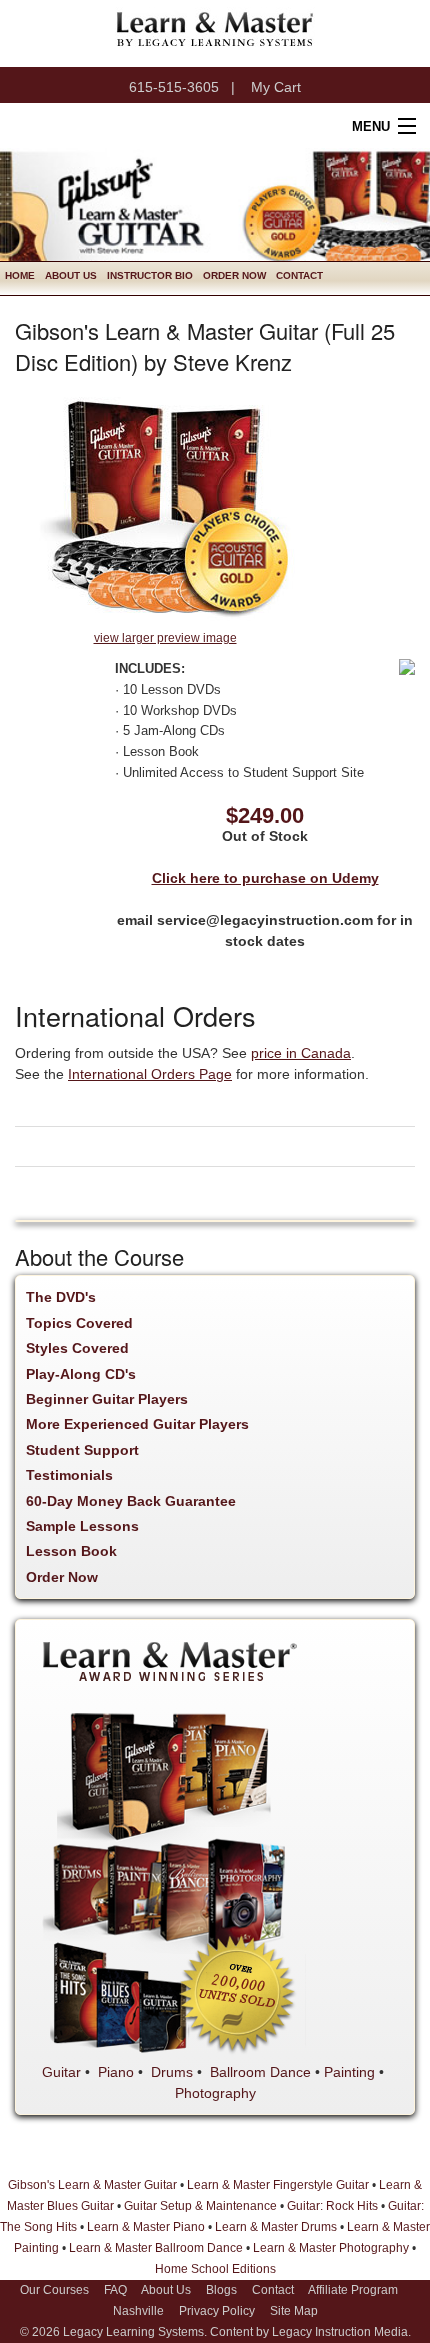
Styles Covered (77, 1348)
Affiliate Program (353, 2290)
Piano (116, 2072)
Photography (215, 2093)
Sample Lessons (82, 1526)
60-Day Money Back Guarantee (131, 1501)
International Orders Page (150, 1074)
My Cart (276, 87)
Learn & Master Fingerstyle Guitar (278, 2185)
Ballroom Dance (260, 2072)
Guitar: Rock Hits (332, 2206)
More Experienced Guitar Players (137, 1424)
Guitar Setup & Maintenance (200, 2206)
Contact (299, 275)
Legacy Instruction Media (340, 2332)
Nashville (138, 2311)
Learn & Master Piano (146, 2227)
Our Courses (54, 2290)
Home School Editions (215, 2269)
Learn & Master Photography (331, 2248)
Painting (349, 2072)
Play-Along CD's (81, 1374)
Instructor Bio (150, 275)
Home (20, 275)
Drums (172, 2072)
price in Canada (301, 1053)
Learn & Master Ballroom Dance (156, 2248)
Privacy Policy (217, 2311)
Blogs (221, 2290)
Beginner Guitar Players (107, 1399)
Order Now (234, 275)
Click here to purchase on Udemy (265, 878)
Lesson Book (71, 1551)
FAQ (115, 2290)
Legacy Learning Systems (133, 2332)
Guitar (61, 2072)
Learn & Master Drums (276, 2227)
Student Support (82, 1450)
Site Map (294, 2311)
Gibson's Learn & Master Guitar (92, 2185)
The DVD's (61, 1297)
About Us (71, 275)
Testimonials (69, 1475)
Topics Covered (79, 1323)
